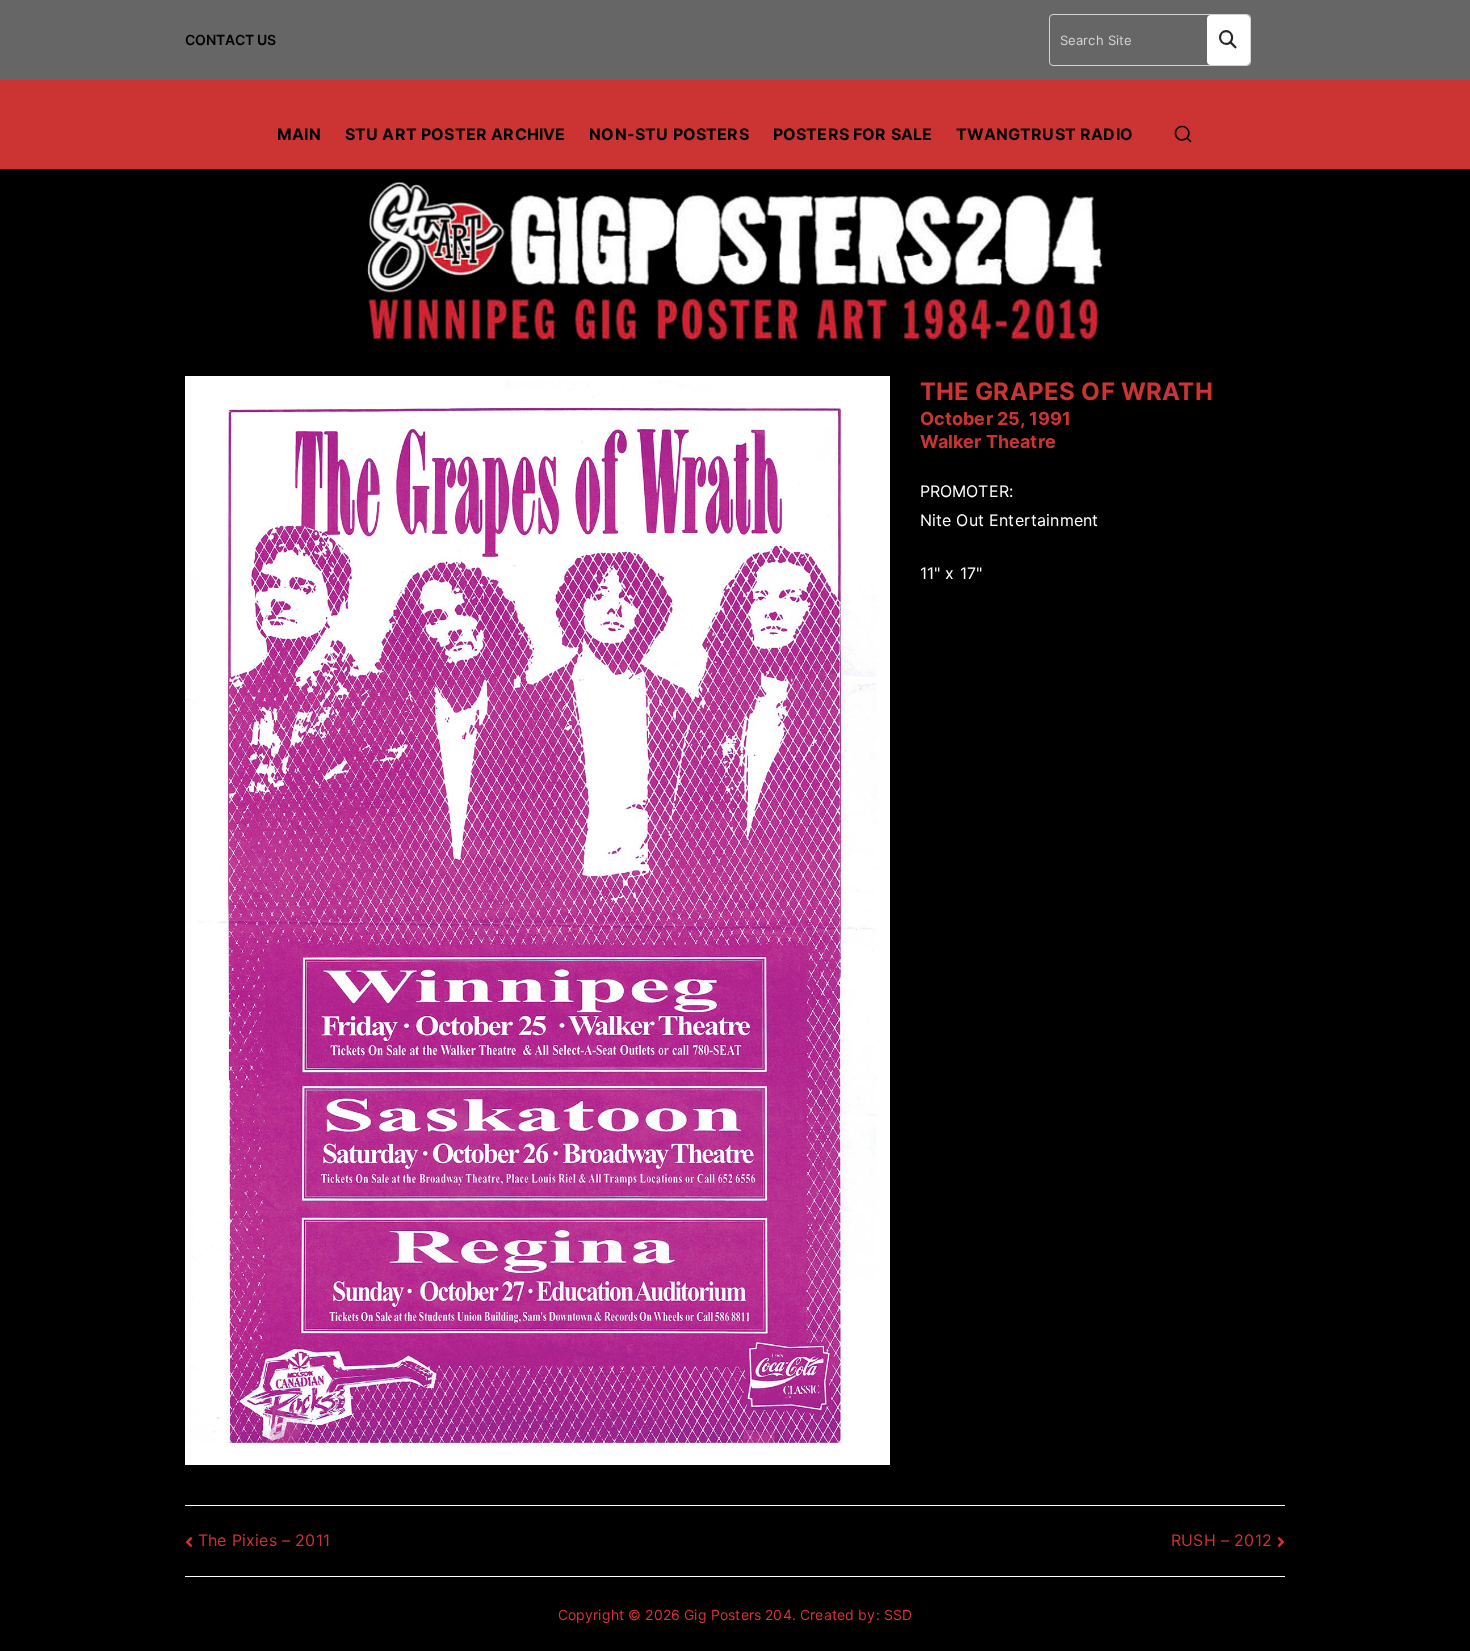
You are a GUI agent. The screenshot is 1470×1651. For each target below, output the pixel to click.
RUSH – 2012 (1221, 1540)
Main (299, 134)
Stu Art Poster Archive (455, 134)
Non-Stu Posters (668, 134)
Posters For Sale (853, 134)
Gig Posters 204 (737, 1614)
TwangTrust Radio (1044, 134)
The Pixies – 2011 (264, 1540)
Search (1228, 40)
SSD (898, 1614)
